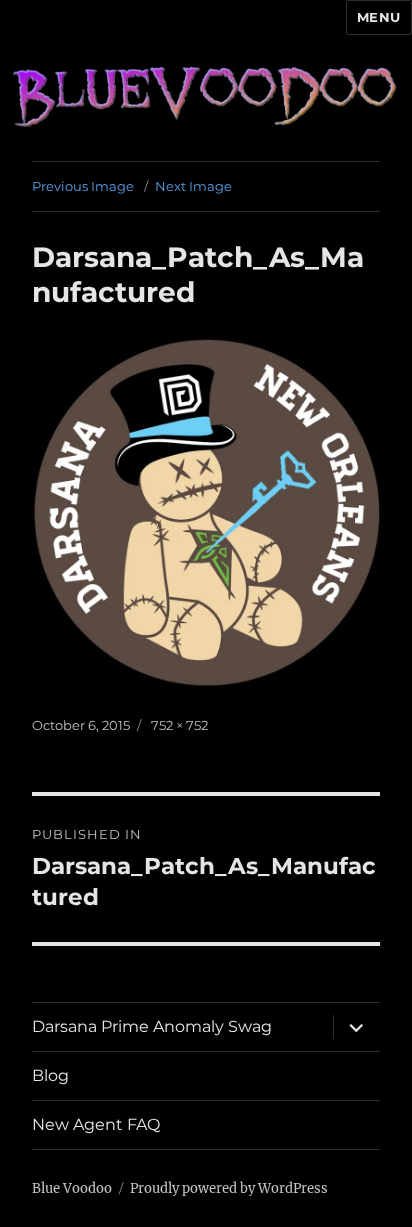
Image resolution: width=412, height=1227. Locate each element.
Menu (379, 17)
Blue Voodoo (72, 1188)
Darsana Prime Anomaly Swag (152, 1026)
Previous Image (83, 186)
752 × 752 (179, 725)
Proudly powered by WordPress (229, 1188)
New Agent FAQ (96, 1124)
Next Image (193, 186)
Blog (50, 1075)
